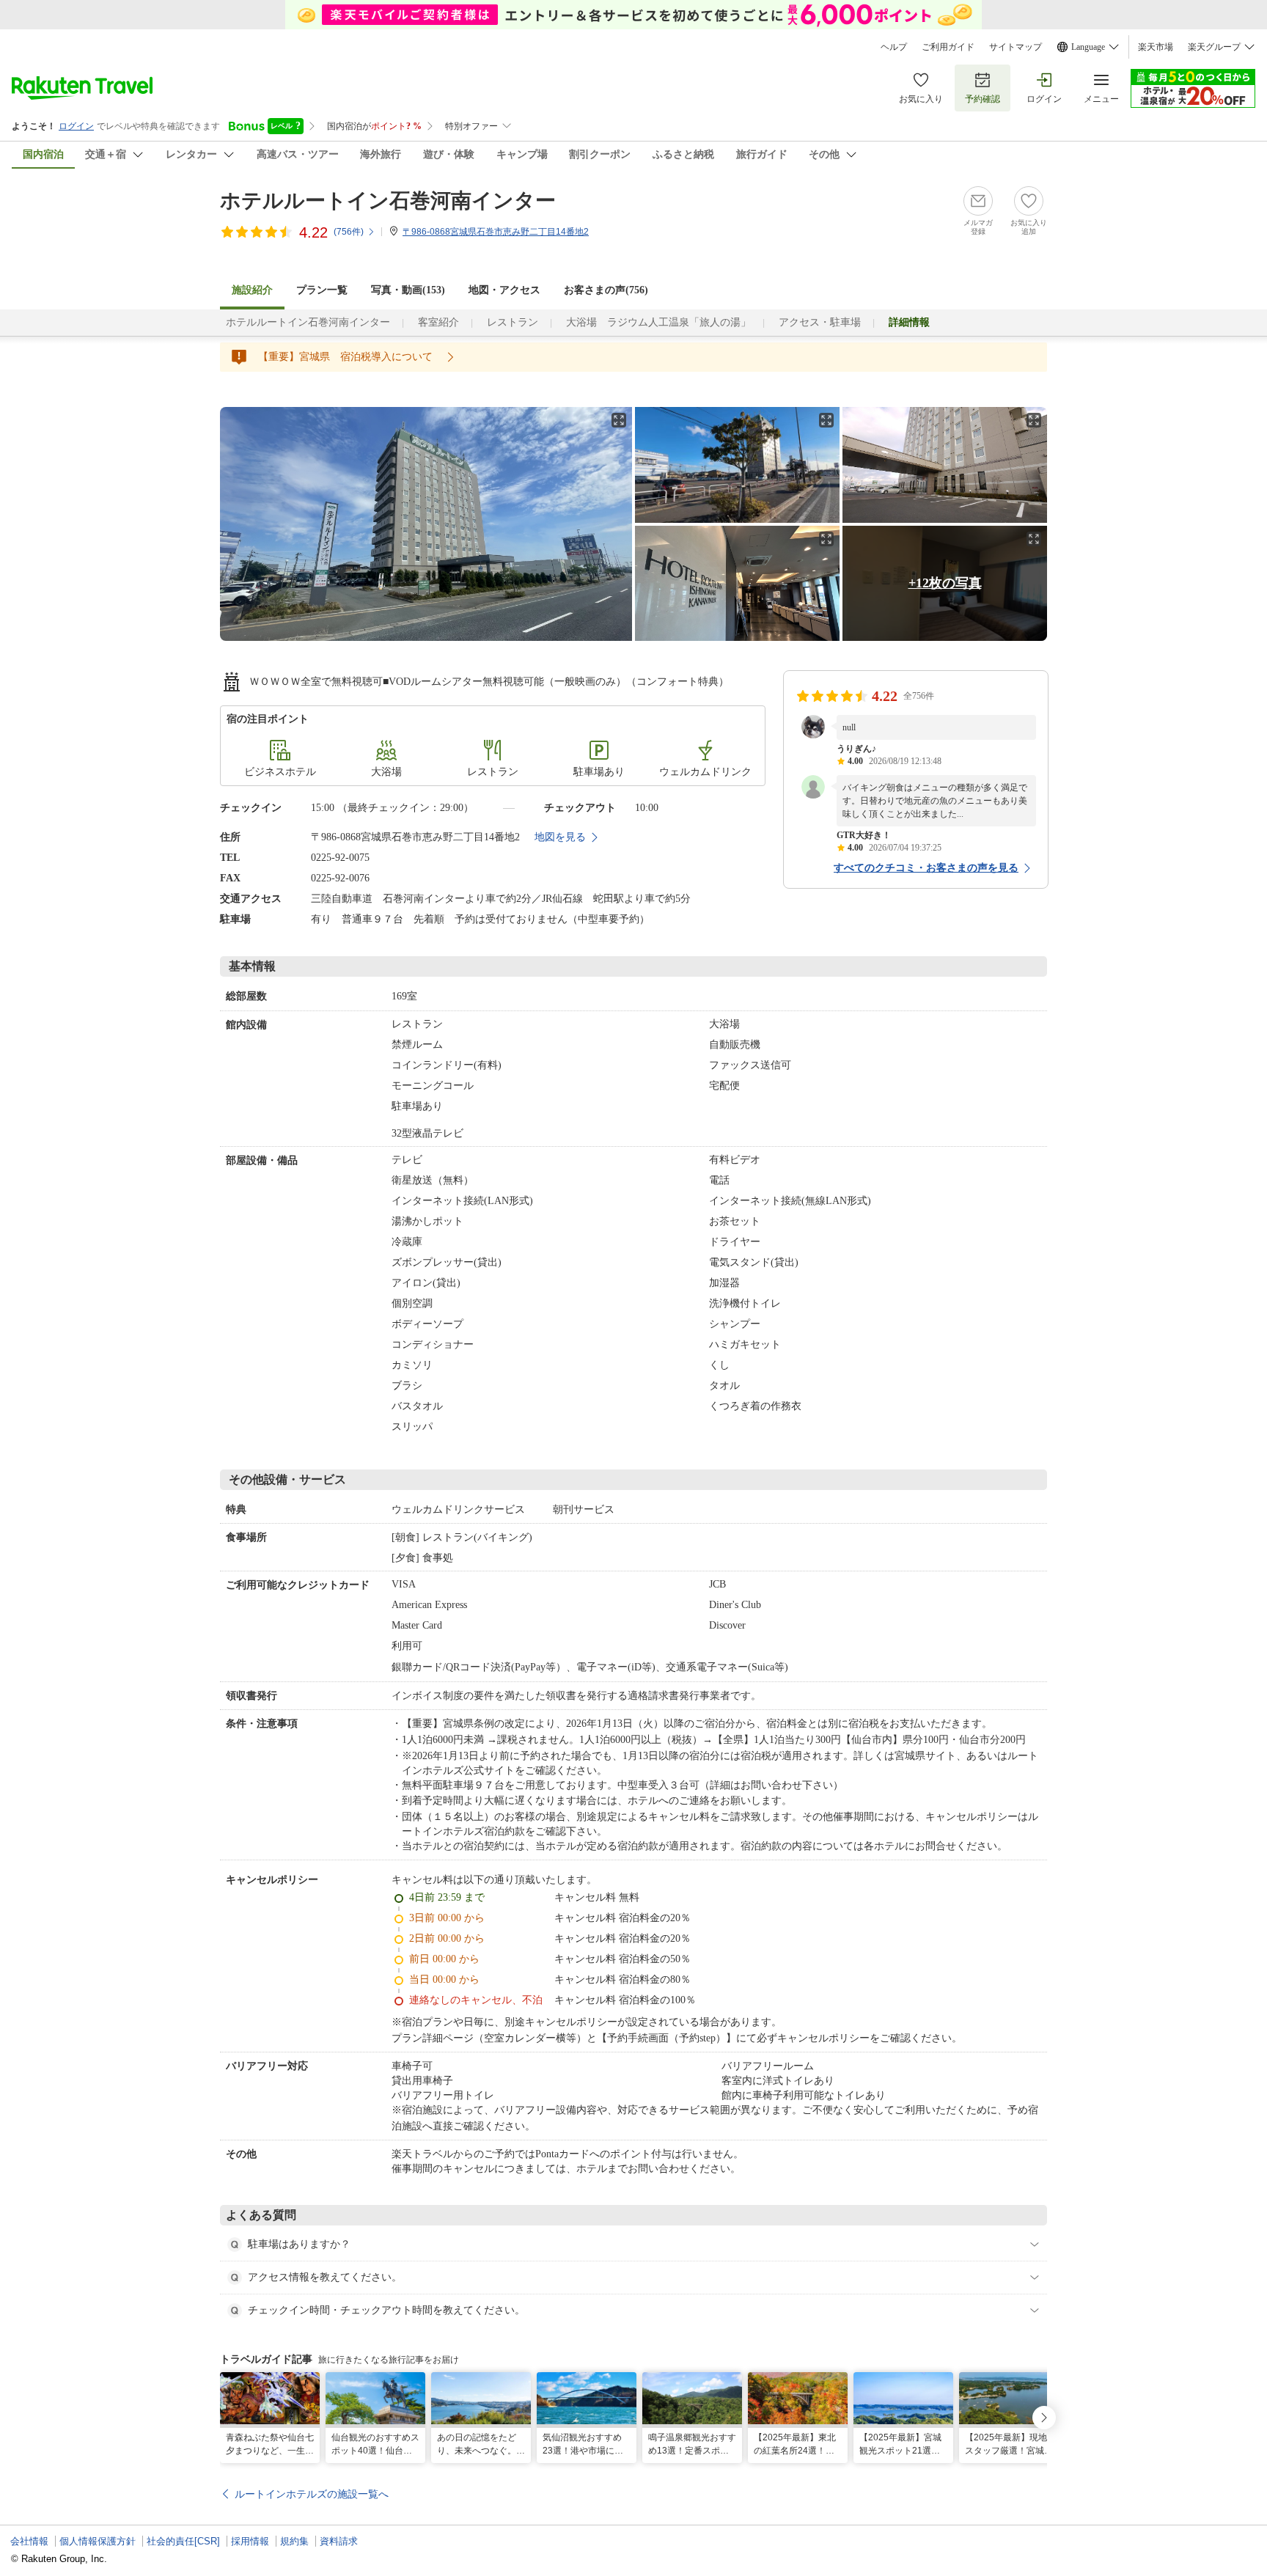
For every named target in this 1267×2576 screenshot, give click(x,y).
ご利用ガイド (948, 47)
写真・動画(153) (408, 290)
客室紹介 (438, 322)
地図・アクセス (504, 290)
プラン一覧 (322, 290)
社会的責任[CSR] (183, 2541)
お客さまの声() (606, 290)
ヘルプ (894, 47)
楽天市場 (1156, 47)
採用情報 (250, 2541)
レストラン (513, 322)
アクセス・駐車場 (820, 322)
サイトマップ (1016, 47)
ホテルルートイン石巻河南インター (388, 201)
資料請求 (339, 2541)
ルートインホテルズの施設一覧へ (312, 2494)
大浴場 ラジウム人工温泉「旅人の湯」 (658, 322)
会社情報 (29, 2541)
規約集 (294, 2541)
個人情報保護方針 (98, 2541)
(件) (349, 232)
